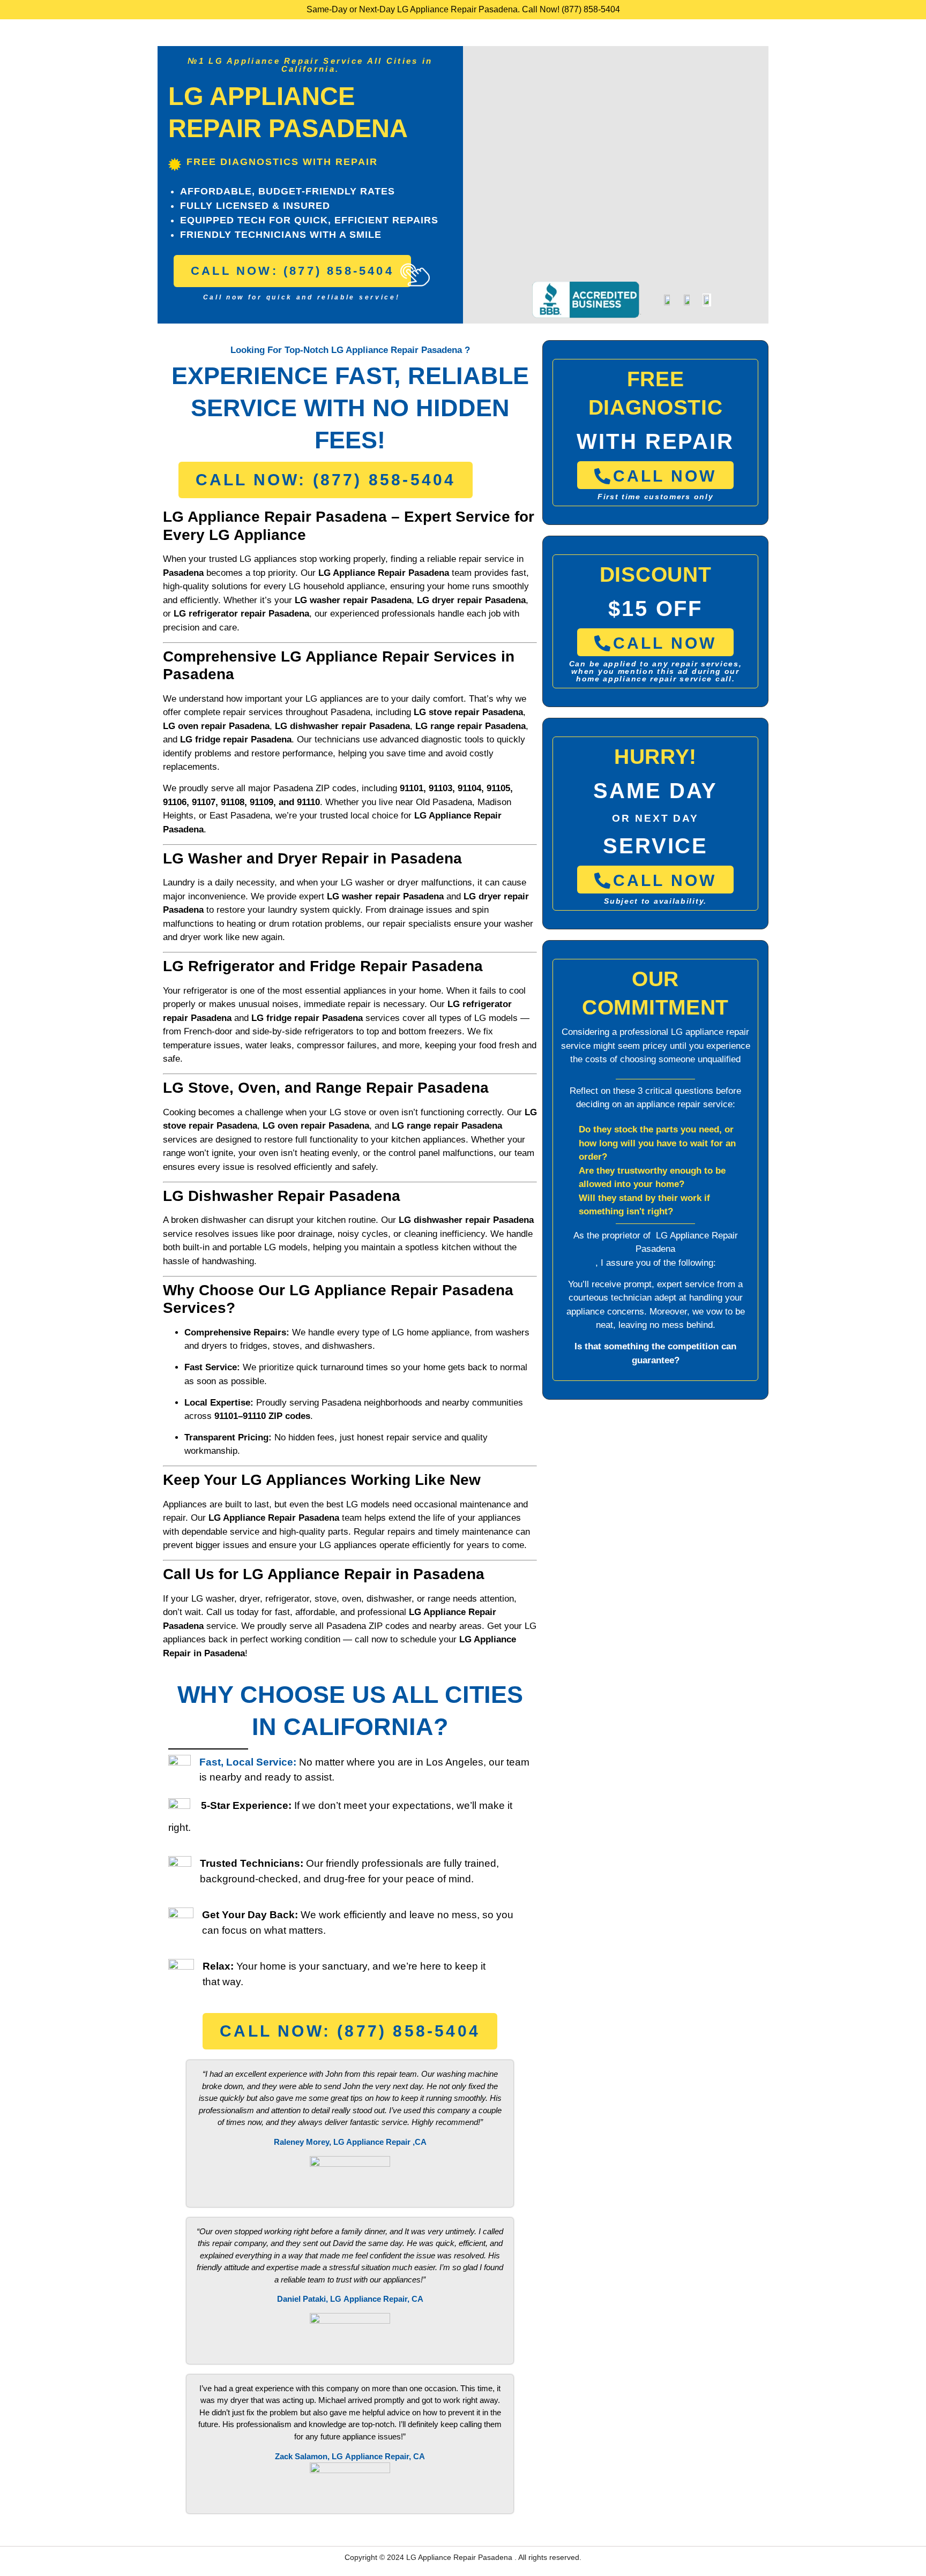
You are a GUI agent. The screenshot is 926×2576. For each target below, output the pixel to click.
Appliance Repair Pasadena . (468, 2557)
